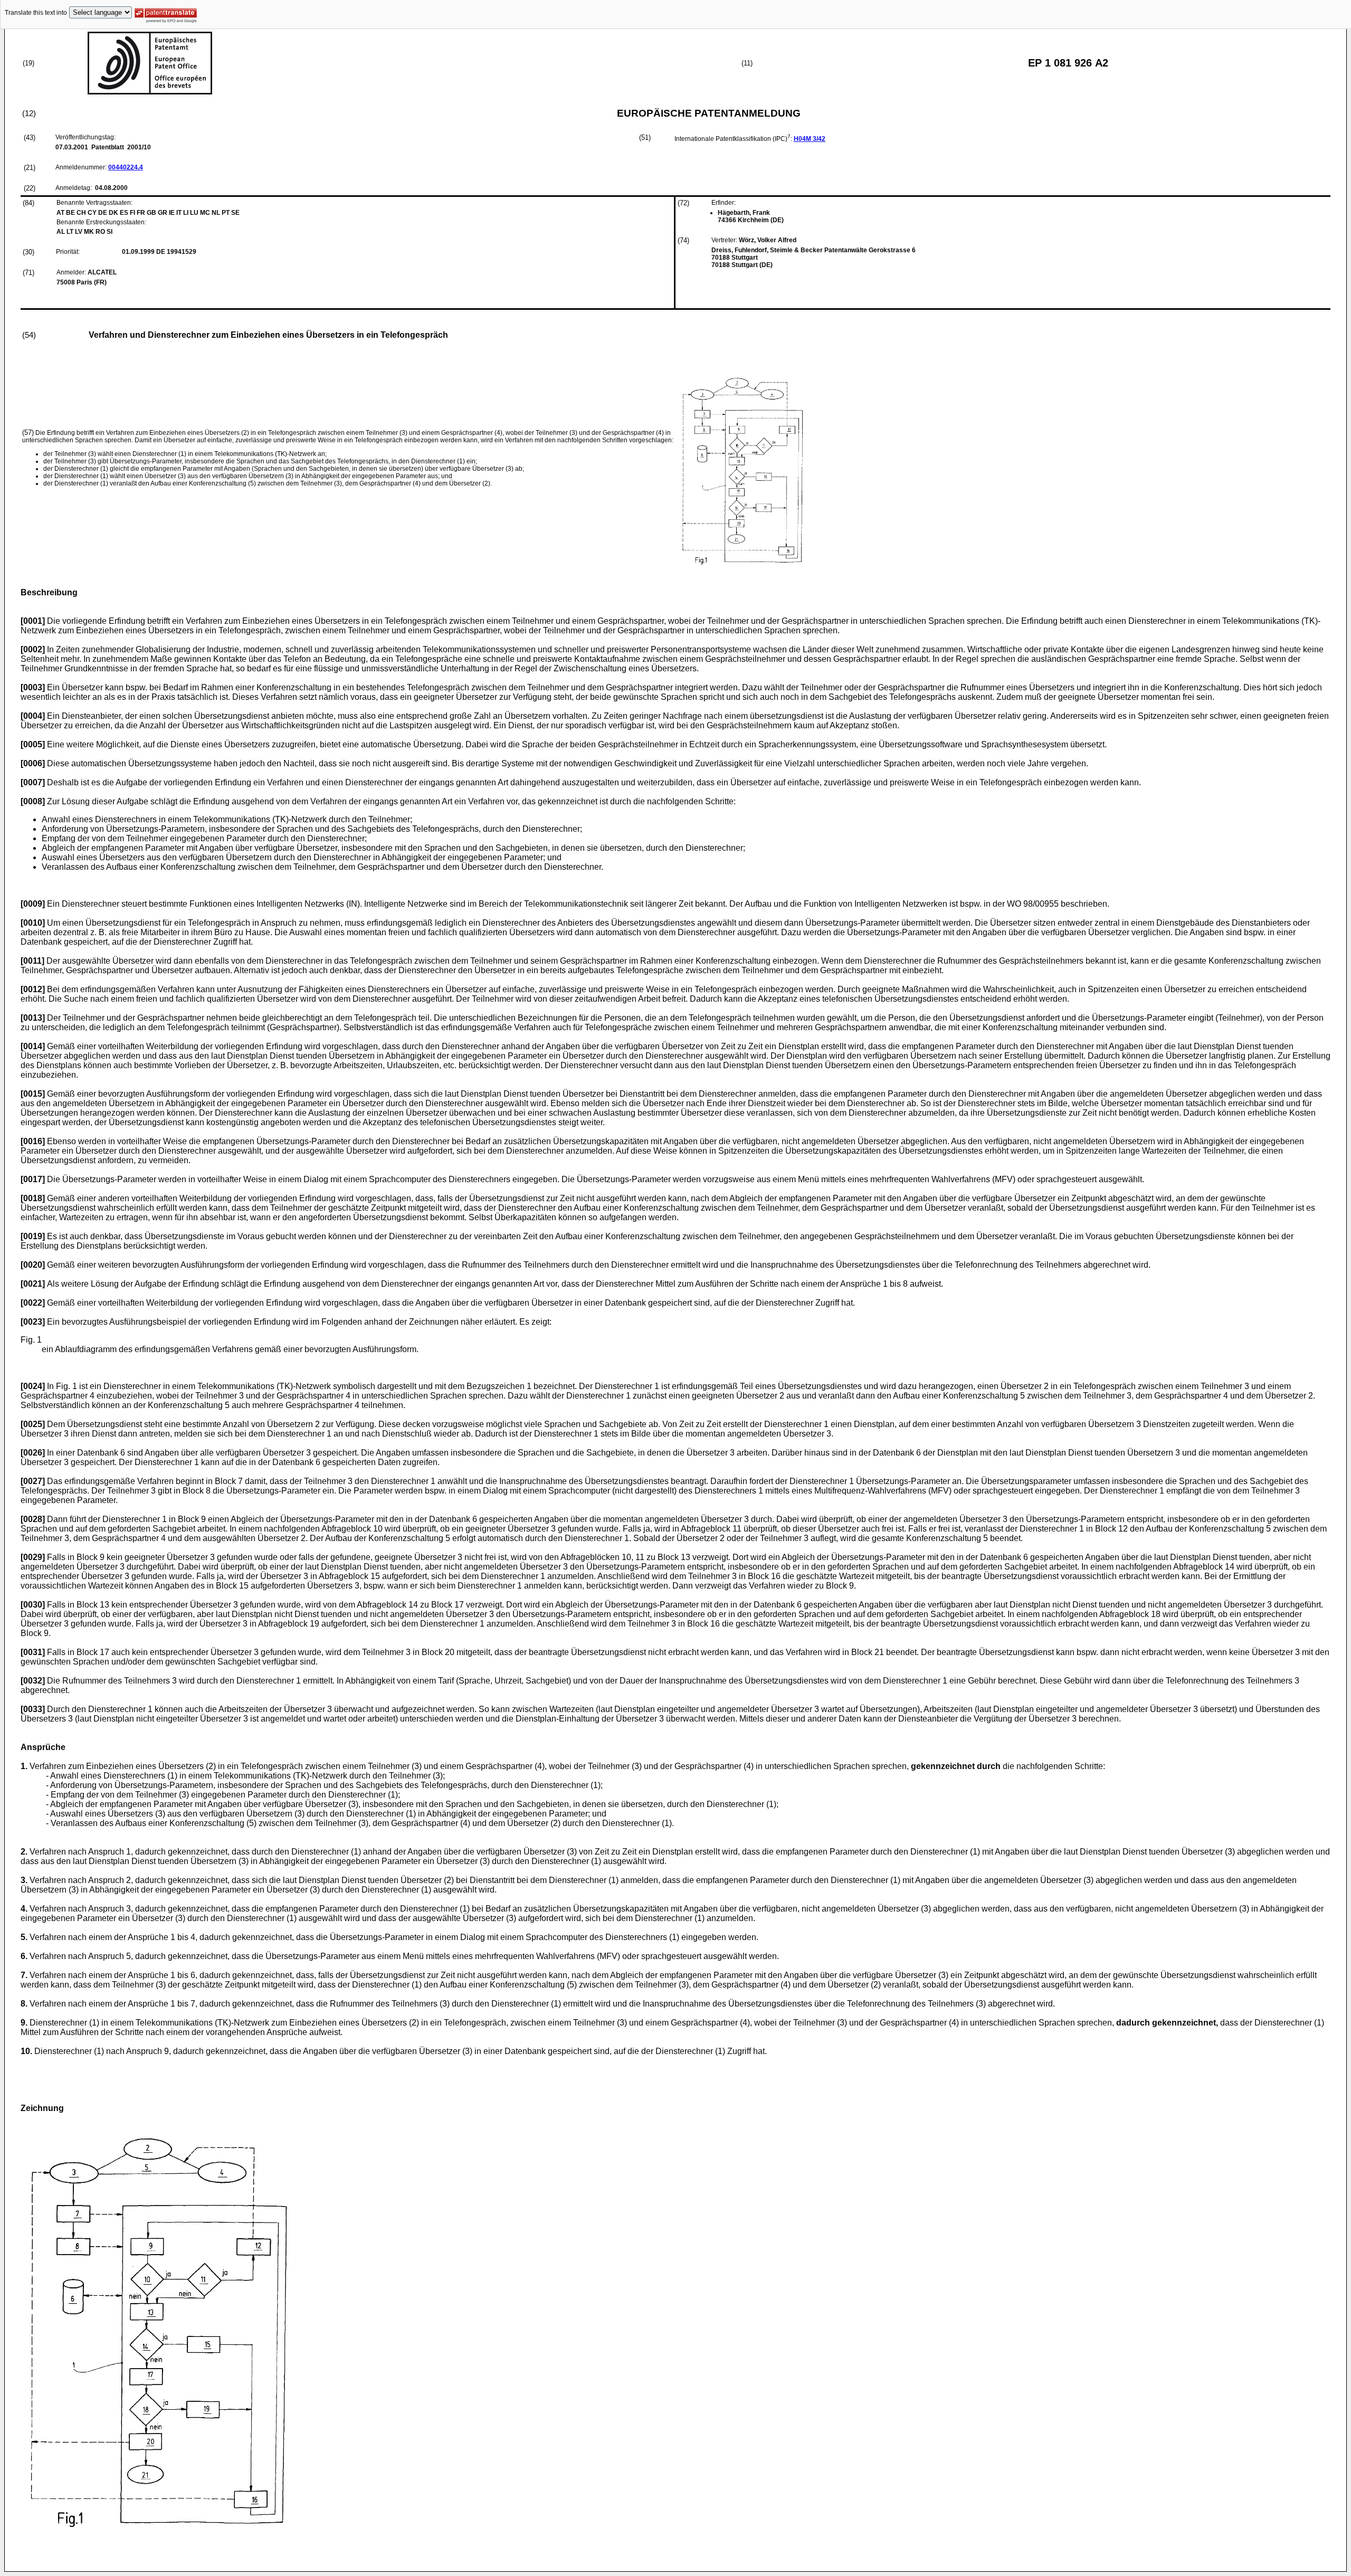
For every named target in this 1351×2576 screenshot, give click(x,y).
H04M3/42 (810, 139)
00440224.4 (126, 167)
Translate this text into (36, 13)
